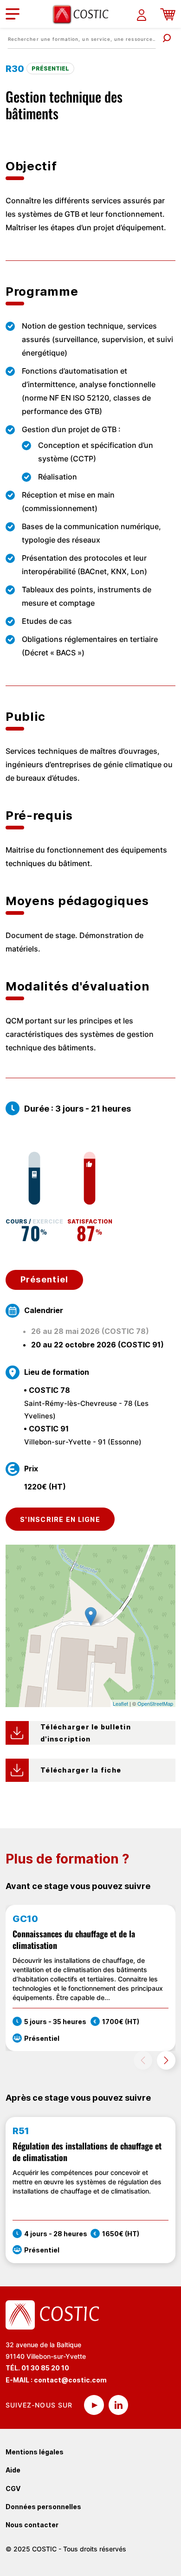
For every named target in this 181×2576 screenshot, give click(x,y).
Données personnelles (43, 2507)
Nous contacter (32, 2525)
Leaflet (120, 1703)
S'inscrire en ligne (60, 1519)
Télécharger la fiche (81, 1770)
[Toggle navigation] (13, 14)
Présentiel (45, 1279)
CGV (13, 2489)
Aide (13, 2470)
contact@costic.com (70, 2380)
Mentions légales (35, 2452)
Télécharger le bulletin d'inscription (87, 1733)
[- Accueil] (84, 14)
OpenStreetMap (155, 1703)
